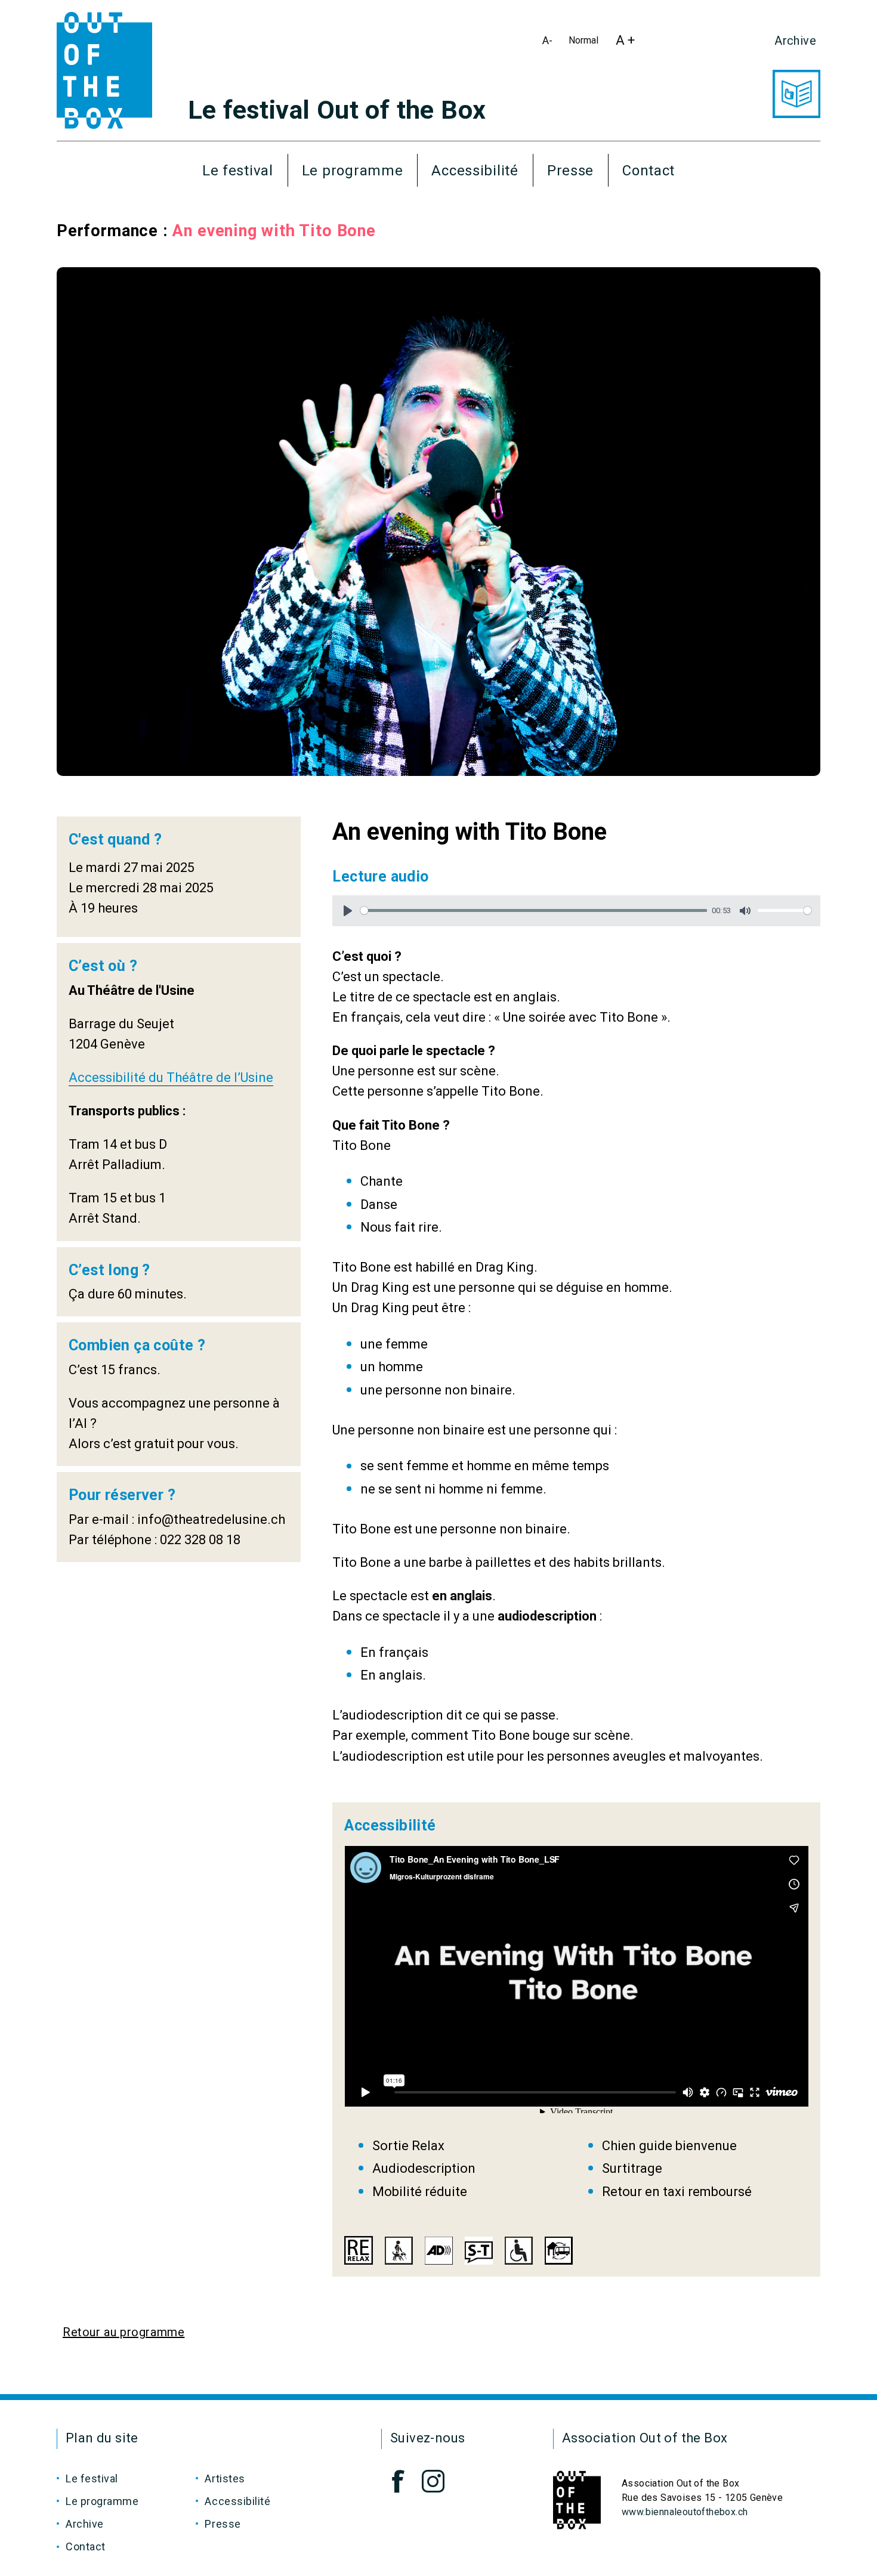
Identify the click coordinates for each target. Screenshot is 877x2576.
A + (629, 44)
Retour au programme (123, 2332)
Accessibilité (475, 171)
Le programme (353, 171)
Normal (586, 43)
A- (550, 44)
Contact (649, 171)
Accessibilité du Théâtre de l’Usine (171, 1077)
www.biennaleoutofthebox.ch (685, 2512)
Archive (795, 41)
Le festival (238, 171)
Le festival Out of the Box (337, 110)
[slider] (534, 910)
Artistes (225, 2478)
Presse (570, 171)
